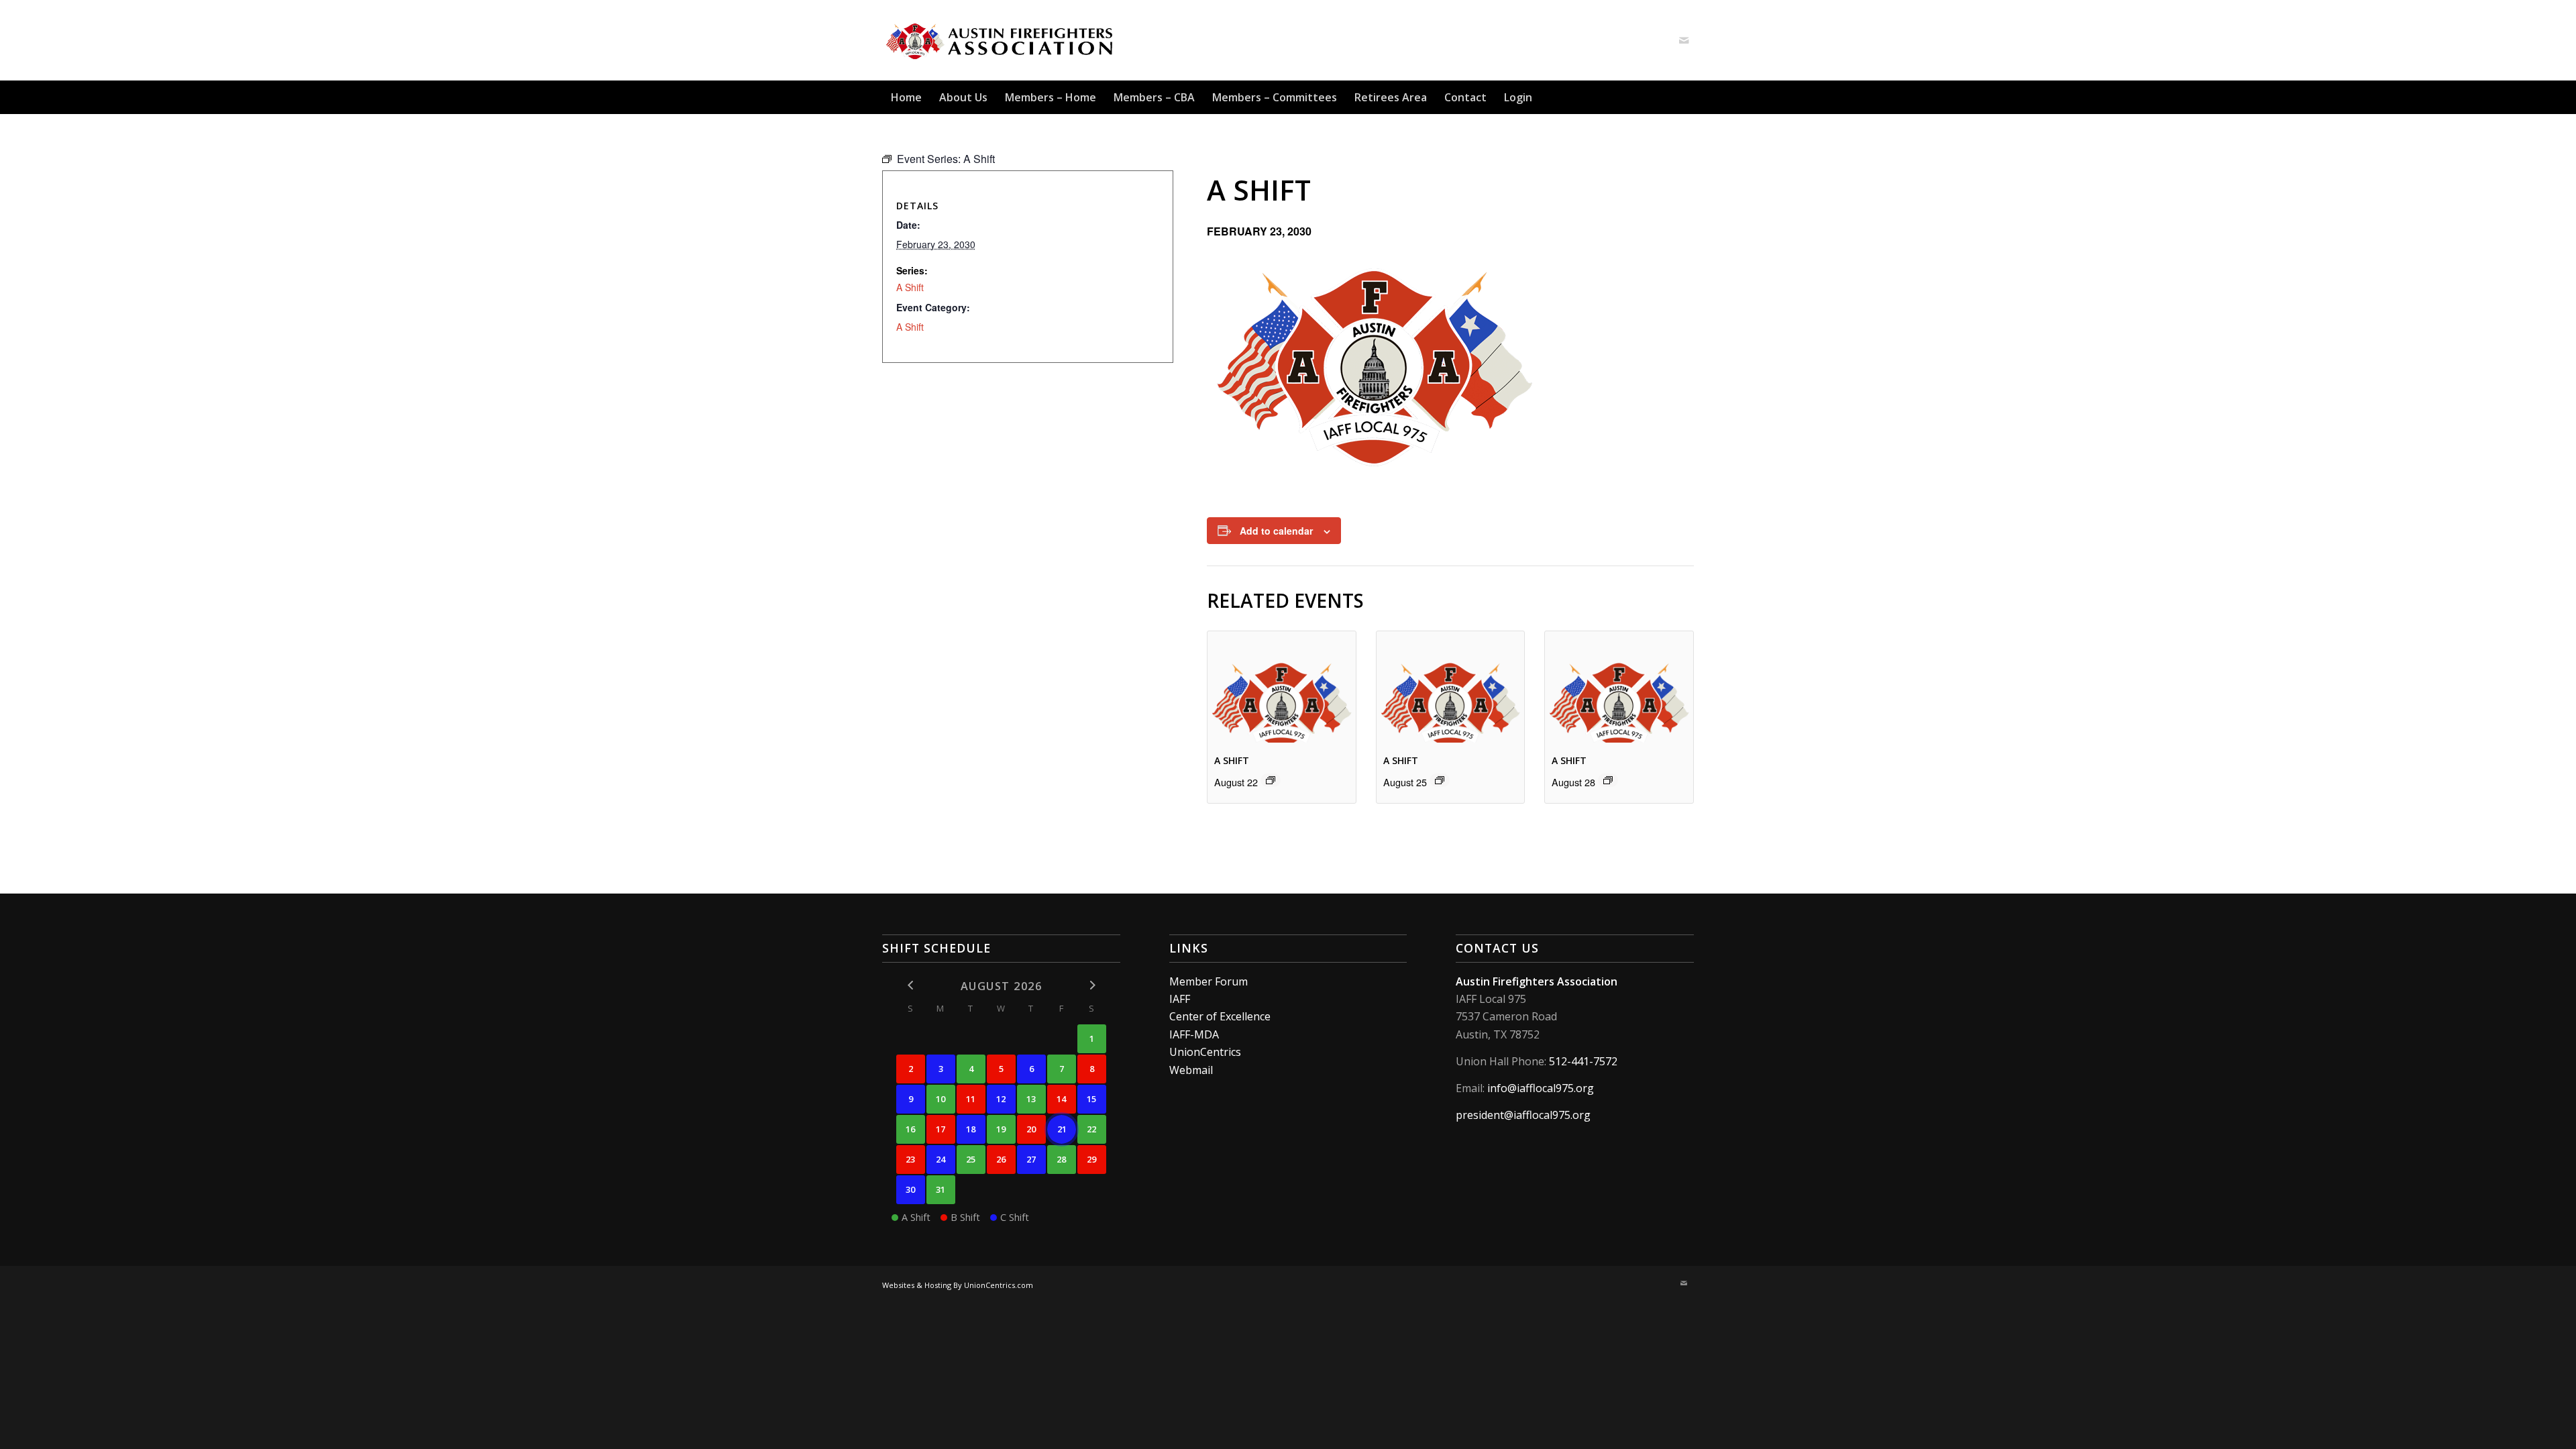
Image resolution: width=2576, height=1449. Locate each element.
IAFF (1180, 999)
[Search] (1686, 97)
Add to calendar (1276, 531)
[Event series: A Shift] (1271, 780)
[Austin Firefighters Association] (1001, 40)
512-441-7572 (1583, 1061)
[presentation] (1282, 687)
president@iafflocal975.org (1523, 1115)
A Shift (1232, 760)
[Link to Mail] (1684, 40)
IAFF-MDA (1194, 1034)
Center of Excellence (1220, 1016)
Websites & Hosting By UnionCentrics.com (958, 1285)
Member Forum (1209, 981)
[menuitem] (906, 97)
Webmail (1191, 1070)
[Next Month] (1092, 985)
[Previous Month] (911, 985)
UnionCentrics (1205, 1052)
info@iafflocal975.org (1541, 1088)
